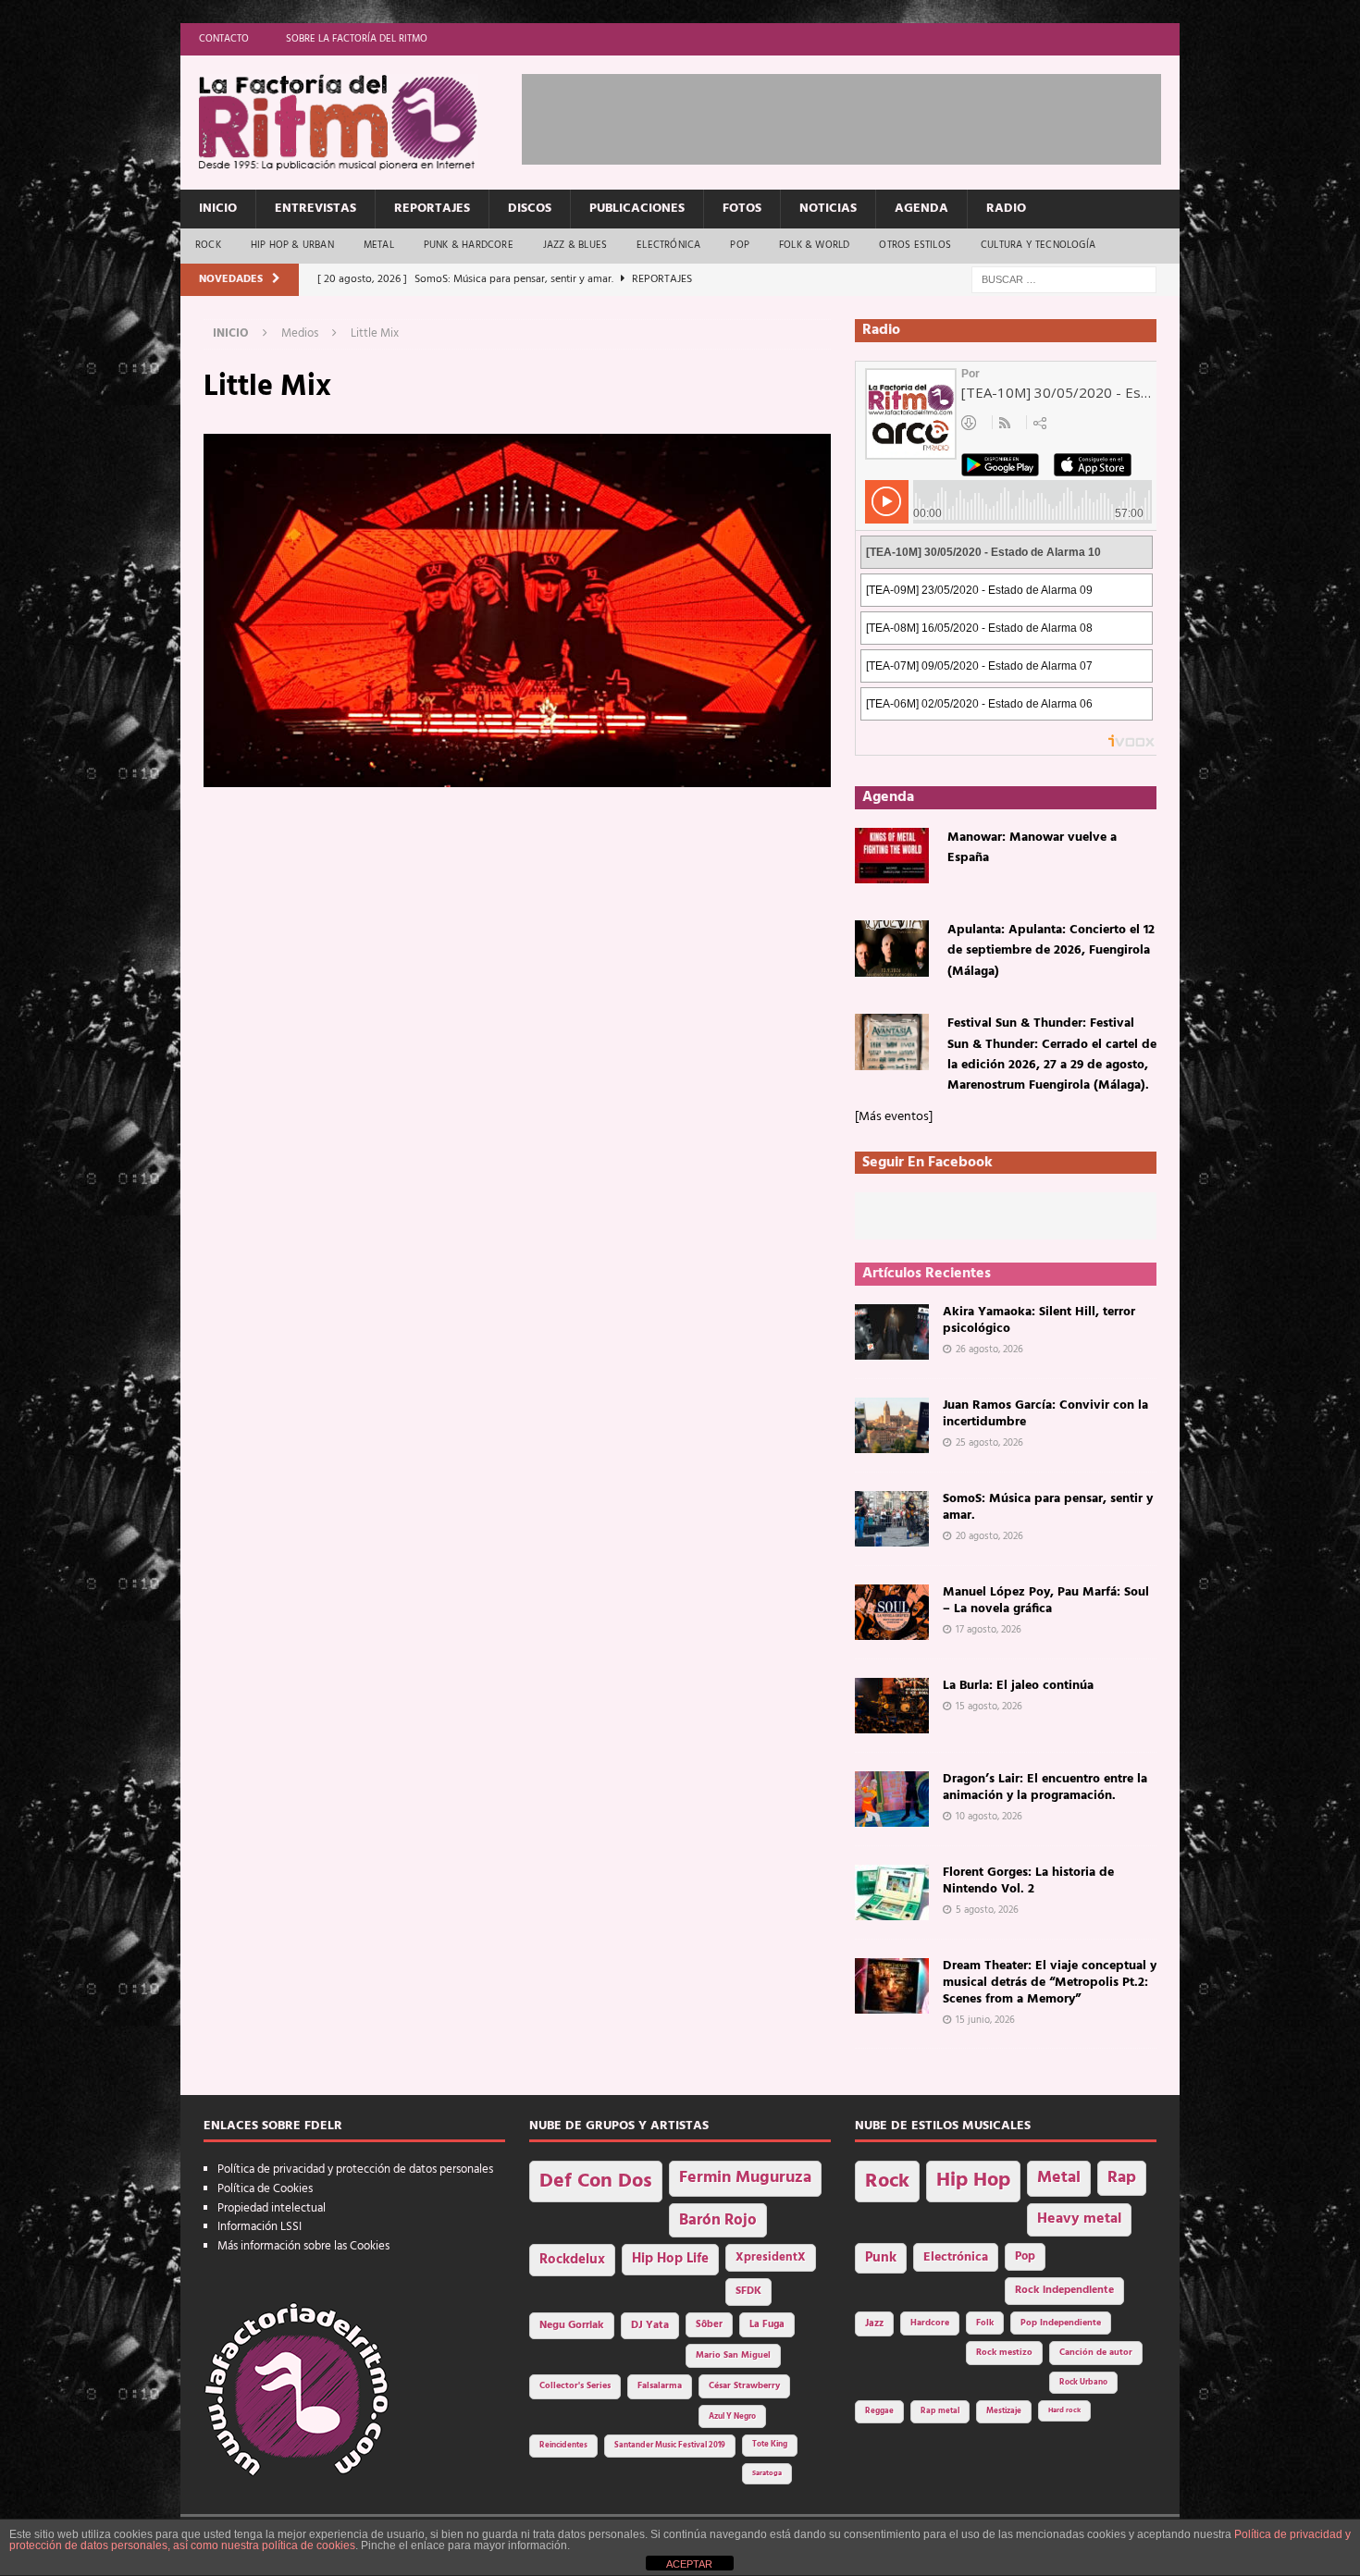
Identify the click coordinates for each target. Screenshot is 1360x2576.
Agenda (921, 209)
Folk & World (814, 245)
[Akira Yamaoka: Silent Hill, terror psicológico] (892, 1332)
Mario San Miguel (733, 2355)
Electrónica (668, 245)
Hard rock (1064, 2410)
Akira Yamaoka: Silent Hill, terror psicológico (1039, 1320)
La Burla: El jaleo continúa (1018, 1686)
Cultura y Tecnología (1038, 245)
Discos (530, 209)
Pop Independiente (1061, 2323)
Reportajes (432, 209)
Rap (1122, 2178)
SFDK (748, 2291)
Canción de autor (1096, 2353)
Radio (1006, 209)
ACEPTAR (689, 2564)
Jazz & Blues (575, 245)
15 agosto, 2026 (989, 1707)
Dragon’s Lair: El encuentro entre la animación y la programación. (1045, 1787)
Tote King (770, 2445)
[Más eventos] (894, 1117)
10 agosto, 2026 (989, 1817)
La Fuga (767, 2325)
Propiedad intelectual (272, 2208)
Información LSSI (260, 2227)
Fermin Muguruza (745, 2178)
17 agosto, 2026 (989, 1630)
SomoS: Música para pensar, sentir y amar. (1048, 1507)
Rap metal (940, 2411)
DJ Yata (650, 2325)
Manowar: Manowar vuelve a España (1032, 848)
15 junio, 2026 (985, 2020)
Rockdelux (572, 2260)
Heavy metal (1079, 2219)
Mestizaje (1004, 2411)
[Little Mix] (517, 776)
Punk (881, 2258)
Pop (740, 245)
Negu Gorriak (572, 2325)
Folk (985, 2323)
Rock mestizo (1004, 2353)
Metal (379, 245)
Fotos (742, 209)
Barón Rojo (718, 2220)
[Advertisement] (859, 116)
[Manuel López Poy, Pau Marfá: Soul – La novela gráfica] (892, 1612)
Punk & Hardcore (469, 245)
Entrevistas (315, 209)
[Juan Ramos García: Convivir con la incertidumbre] (892, 1425)
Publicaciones (637, 209)
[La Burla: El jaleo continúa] (892, 1706)
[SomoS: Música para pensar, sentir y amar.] (892, 1519)
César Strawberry (744, 2386)
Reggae (879, 2411)
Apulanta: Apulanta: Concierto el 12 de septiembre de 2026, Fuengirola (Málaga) (1051, 951)
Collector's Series (575, 2386)
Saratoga (767, 2473)
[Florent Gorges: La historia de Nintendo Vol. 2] (892, 1892)
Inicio (218, 209)
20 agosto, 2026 (989, 1536)
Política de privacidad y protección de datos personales (355, 2169)
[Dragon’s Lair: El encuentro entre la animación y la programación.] (892, 1799)
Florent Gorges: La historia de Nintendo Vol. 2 (1028, 1881)
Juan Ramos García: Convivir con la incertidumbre (1045, 1414)
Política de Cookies (265, 2189)
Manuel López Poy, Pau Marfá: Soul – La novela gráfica (1046, 1601)
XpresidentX (771, 2258)
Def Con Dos (596, 2182)
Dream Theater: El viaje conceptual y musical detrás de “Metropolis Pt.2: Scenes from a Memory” (1050, 1983)
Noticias (828, 209)
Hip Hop (973, 2181)
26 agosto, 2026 (989, 1350)
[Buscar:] (1064, 280)
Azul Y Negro (732, 2416)
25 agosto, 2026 (989, 1443)
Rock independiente (1064, 2290)
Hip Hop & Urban (292, 245)
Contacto (224, 39)
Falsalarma (660, 2386)
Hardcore (930, 2323)
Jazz (874, 2323)
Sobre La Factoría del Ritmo (357, 39)
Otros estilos (915, 245)
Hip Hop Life (670, 2259)
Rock (208, 245)
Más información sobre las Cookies (303, 2246)
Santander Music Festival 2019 (670, 2446)
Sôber (709, 2325)
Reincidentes (563, 2446)
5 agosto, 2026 (987, 1910)
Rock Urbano (1083, 2382)
